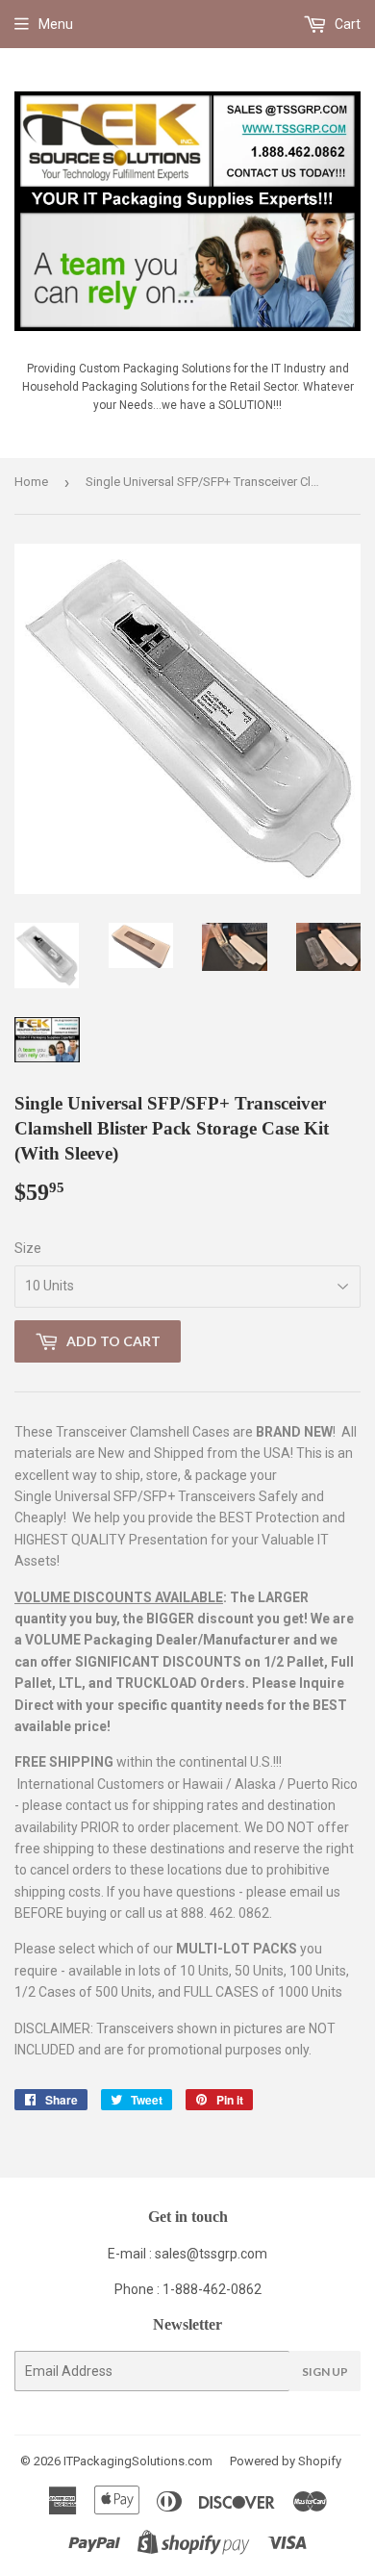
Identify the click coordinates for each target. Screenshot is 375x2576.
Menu (56, 24)
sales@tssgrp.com (211, 2254)
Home (31, 482)
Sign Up (325, 2372)
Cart (346, 24)
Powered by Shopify (286, 2461)
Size (28, 1248)
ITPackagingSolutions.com (138, 2461)
